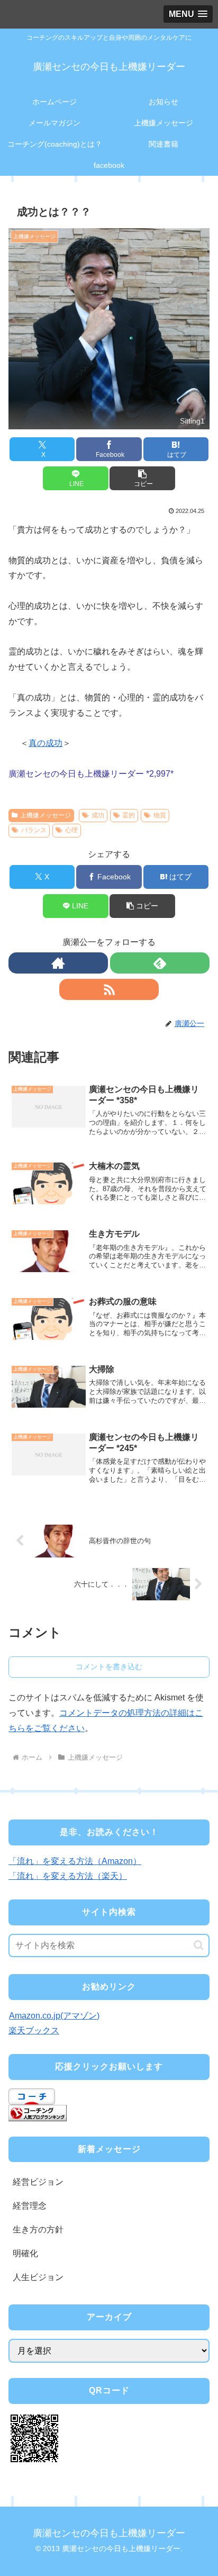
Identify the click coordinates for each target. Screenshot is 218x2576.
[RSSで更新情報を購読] (109, 989)
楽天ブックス (34, 2030)
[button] (142, 478)
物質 (160, 815)
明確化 (25, 2253)
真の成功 (46, 743)
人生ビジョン (38, 2277)
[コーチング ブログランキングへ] (38, 2113)
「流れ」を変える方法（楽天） (68, 1876)
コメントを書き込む (109, 1667)
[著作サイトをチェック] (58, 963)
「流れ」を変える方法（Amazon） (75, 1861)
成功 (98, 815)
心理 (71, 830)
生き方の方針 (38, 2230)
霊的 (129, 815)
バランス (34, 830)
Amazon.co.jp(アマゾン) (54, 2016)
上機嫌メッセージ (46, 815)
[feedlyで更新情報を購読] (160, 963)
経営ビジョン (38, 2182)
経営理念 (30, 2206)
